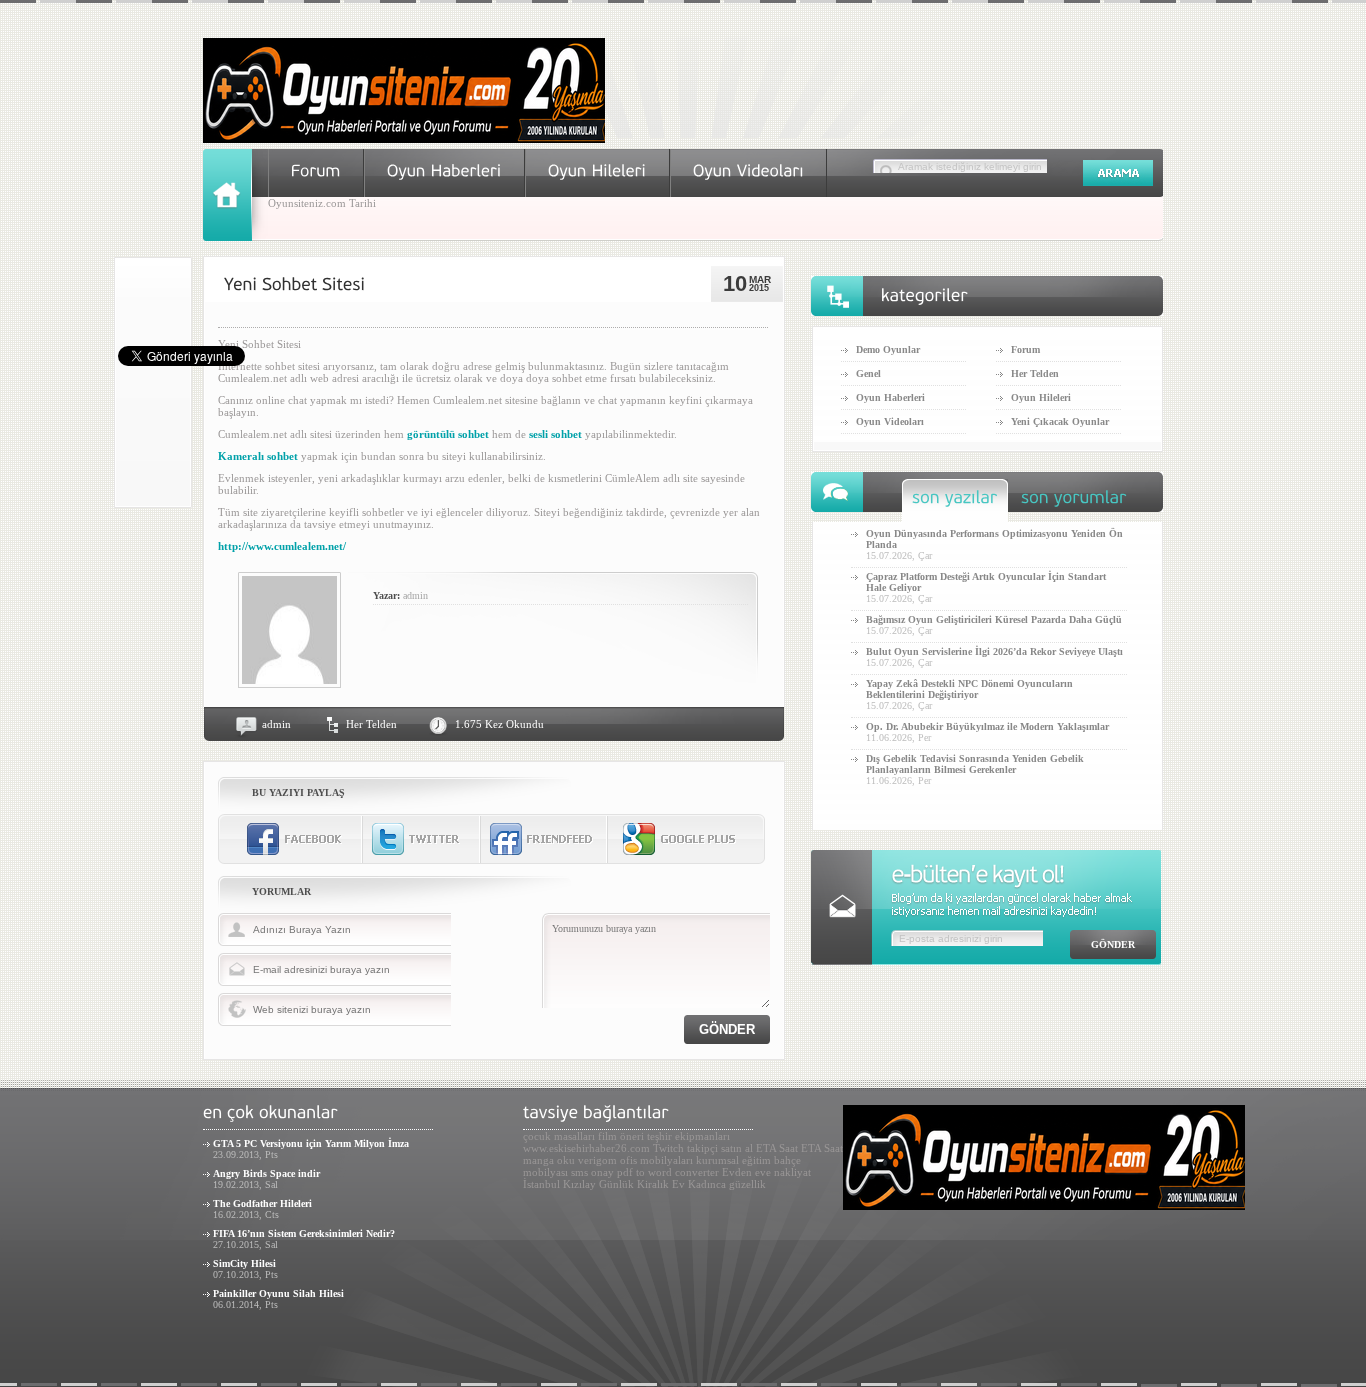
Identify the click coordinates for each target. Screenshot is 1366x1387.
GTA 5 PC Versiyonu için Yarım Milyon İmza (311, 1143)
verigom (597, 1160)
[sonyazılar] (955, 502)
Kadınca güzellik (727, 1184)
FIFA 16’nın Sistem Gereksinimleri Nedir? (304, 1233)
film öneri (621, 1136)
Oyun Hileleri (1041, 397)
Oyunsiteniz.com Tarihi (322, 203)
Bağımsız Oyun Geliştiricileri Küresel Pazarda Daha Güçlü (994, 619)
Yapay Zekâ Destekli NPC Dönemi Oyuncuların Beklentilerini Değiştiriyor (969, 689)
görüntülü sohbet (448, 434)
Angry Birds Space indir (266, 1173)
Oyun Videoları (890, 421)
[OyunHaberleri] (444, 170)
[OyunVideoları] (748, 170)
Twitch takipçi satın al (703, 1148)
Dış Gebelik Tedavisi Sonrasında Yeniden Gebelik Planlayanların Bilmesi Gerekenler (975, 764)
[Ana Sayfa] (235, 237)
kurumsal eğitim (733, 1160)
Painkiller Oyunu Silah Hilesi (278, 1293)
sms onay (592, 1172)
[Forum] (316, 170)
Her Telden (371, 724)
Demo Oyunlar (888, 349)
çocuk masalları (559, 1136)
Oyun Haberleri (890, 397)
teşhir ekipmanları (688, 1136)
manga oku (549, 1160)
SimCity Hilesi (244, 1263)
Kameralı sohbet (258, 456)
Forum (1025, 349)
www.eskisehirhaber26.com (586, 1148)
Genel (868, 373)
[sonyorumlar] (1074, 502)
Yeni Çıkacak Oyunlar (1060, 421)
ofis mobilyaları (656, 1160)
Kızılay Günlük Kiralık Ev (624, 1184)
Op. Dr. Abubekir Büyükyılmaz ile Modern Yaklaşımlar (987, 726)
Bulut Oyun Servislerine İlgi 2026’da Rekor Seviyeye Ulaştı (994, 651)
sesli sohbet (555, 434)
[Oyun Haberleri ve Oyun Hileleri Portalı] (404, 139)
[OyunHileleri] (597, 170)
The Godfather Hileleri (262, 1203)
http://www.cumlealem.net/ (282, 546)
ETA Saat (777, 1148)
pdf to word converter (668, 1172)
